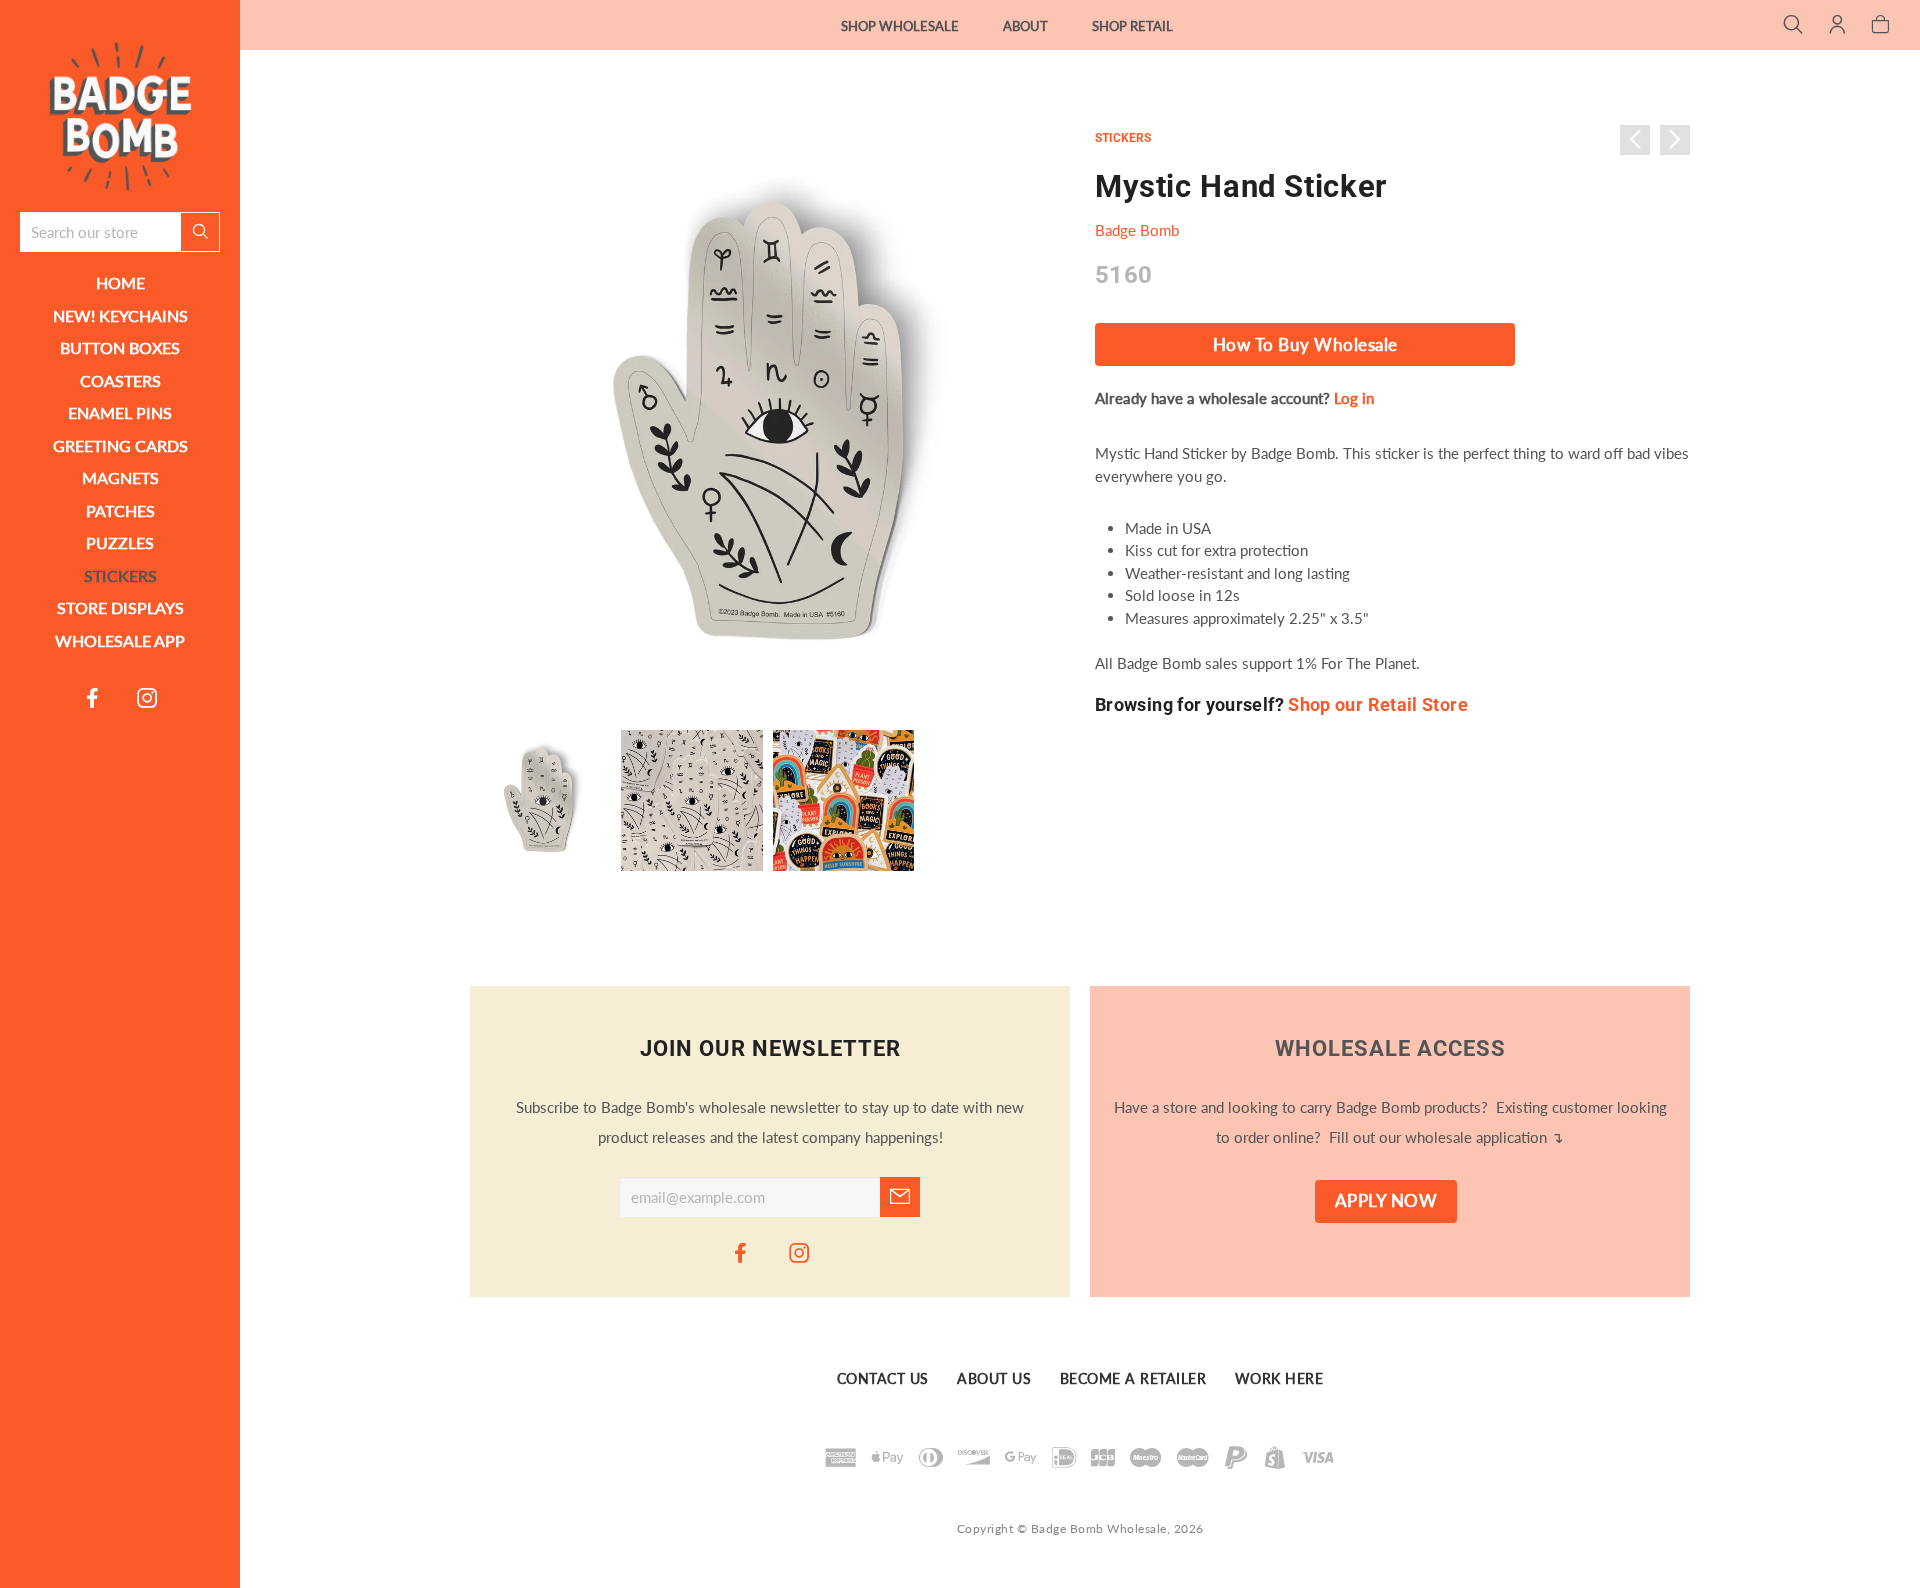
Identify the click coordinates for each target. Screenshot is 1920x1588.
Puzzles (120, 542)
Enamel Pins (120, 412)
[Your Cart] (1880, 26)
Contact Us (883, 1379)
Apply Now (1386, 1201)
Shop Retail (1132, 26)
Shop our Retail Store (1378, 704)
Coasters (120, 380)
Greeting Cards (120, 445)
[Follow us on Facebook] (93, 697)
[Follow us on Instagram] (148, 697)
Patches (120, 510)
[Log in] (1837, 26)
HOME (120, 282)
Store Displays (120, 607)
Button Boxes (120, 347)
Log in (1354, 398)
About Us (994, 1379)
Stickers (120, 575)
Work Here (1279, 1379)
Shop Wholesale (900, 26)
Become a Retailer (1133, 1379)
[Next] (1675, 140)
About (1025, 26)
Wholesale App (120, 640)
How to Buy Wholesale (1305, 345)
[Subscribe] (900, 1197)
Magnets (120, 477)
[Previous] (1635, 140)
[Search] (1793, 26)
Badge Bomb (1137, 230)
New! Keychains (120, 315)
